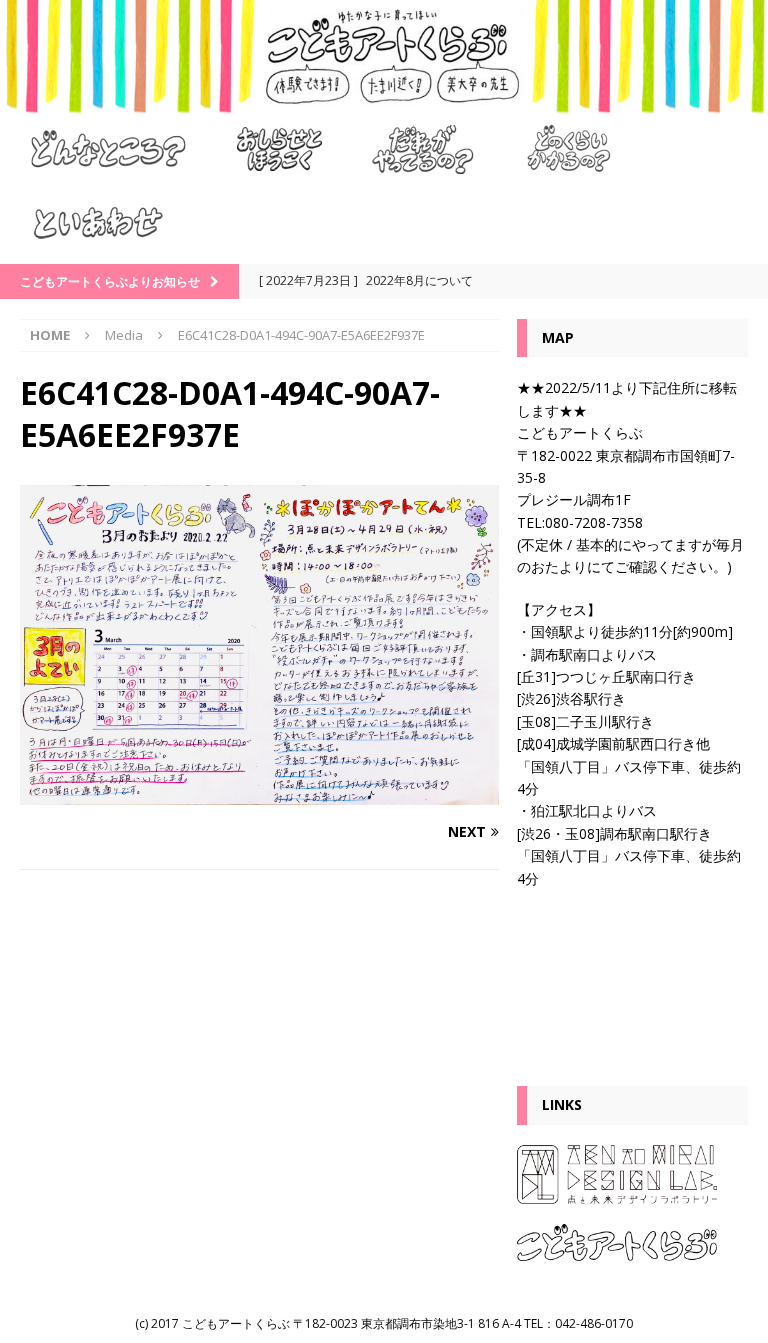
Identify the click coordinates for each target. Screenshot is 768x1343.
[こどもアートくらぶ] (384, 101)
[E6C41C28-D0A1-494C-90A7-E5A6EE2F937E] (259, 792)
